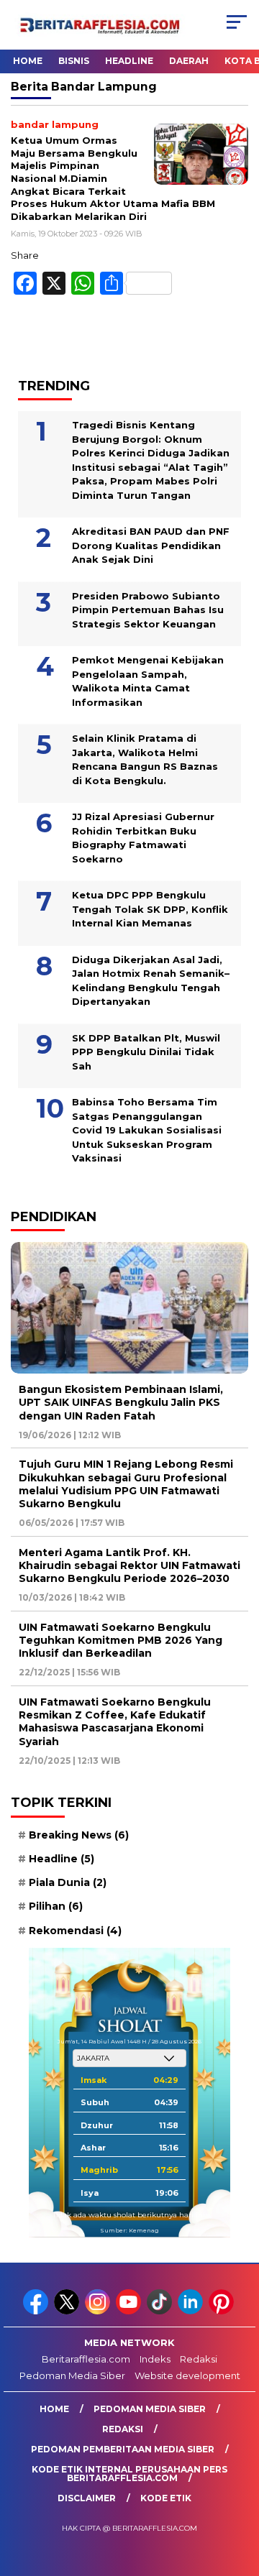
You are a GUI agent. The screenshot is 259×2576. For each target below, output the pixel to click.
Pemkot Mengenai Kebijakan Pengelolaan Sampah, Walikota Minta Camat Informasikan (148, 681)
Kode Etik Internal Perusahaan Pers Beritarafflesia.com (129, 2474)
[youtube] (130, 2311)
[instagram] (99, 2311)
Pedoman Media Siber (72, 2375)
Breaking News (79, 1835)
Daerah (189, 61)
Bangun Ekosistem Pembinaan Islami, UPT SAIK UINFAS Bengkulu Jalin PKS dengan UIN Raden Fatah (121, 1402)
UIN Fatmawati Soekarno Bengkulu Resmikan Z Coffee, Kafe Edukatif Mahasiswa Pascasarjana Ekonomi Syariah (115, 1722)
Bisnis (74, 61)
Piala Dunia (68, 1882)
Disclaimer (87, 2498)
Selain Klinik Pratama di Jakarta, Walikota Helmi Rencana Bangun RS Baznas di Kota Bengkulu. (145, 759)
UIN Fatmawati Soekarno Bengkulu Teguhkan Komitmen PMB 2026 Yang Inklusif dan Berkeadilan (121, 1640)
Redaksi (199, 2359)
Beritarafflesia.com (86, 2359)
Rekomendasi (75, 1931)
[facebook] (37, 2311)
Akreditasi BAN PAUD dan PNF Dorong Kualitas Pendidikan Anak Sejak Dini (151, 545)
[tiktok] (161, 2311)
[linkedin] (192, 2311)
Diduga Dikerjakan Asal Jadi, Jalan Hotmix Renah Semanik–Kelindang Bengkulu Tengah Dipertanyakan (151, 981)
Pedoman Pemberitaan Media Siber (123, 2449)
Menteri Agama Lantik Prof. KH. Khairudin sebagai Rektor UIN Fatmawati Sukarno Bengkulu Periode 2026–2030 (129, 1565)
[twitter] (68, 2311)
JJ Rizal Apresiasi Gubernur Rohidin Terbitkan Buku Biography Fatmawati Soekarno (143, 838)
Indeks (155, 2359)
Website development (187, 2375)
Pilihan (56, 1906)
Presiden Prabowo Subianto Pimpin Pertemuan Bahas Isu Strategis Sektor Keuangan (148, 610)
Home (28, 61)
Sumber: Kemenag (129, 2230)
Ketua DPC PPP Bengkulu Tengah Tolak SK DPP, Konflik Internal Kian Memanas (150, 909)
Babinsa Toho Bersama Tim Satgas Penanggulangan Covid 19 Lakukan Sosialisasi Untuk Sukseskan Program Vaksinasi (147, 1130)
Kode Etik (166, 2498)
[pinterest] (223, 2311)
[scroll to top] (239, 2493)
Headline (129, 61)
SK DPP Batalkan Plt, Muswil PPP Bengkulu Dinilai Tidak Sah (146, 1052)
